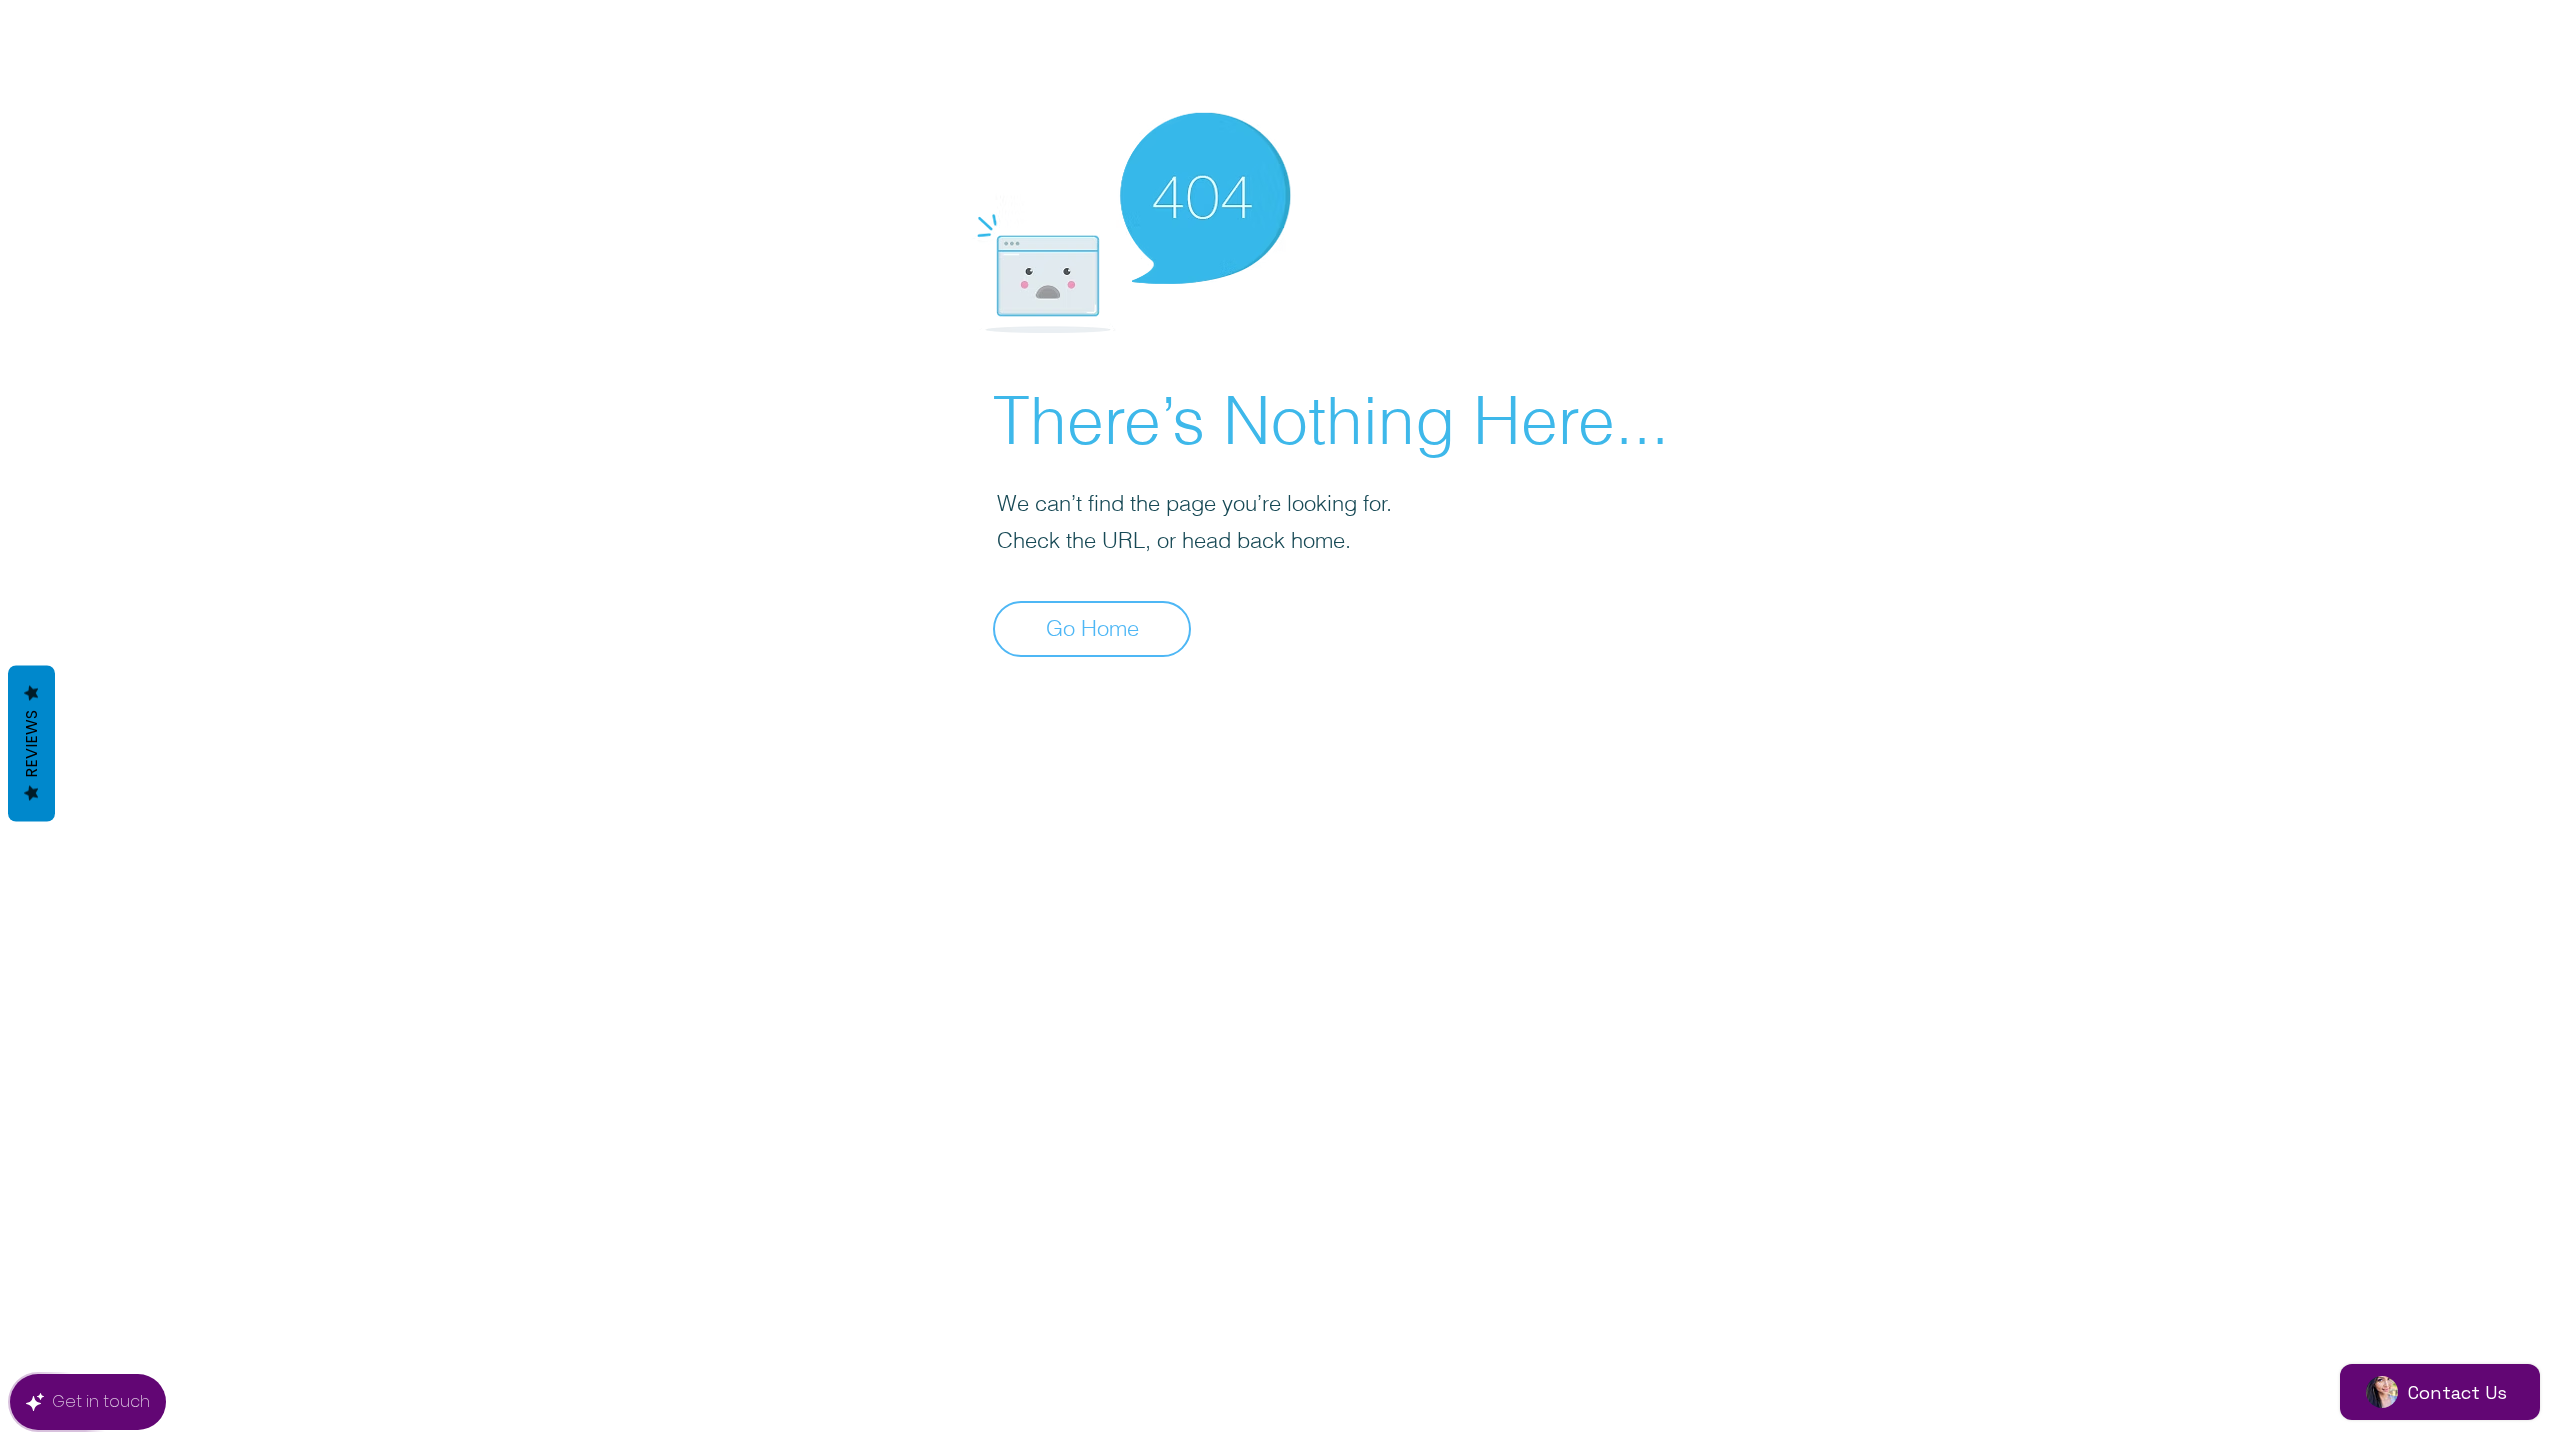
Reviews (31, 744)
